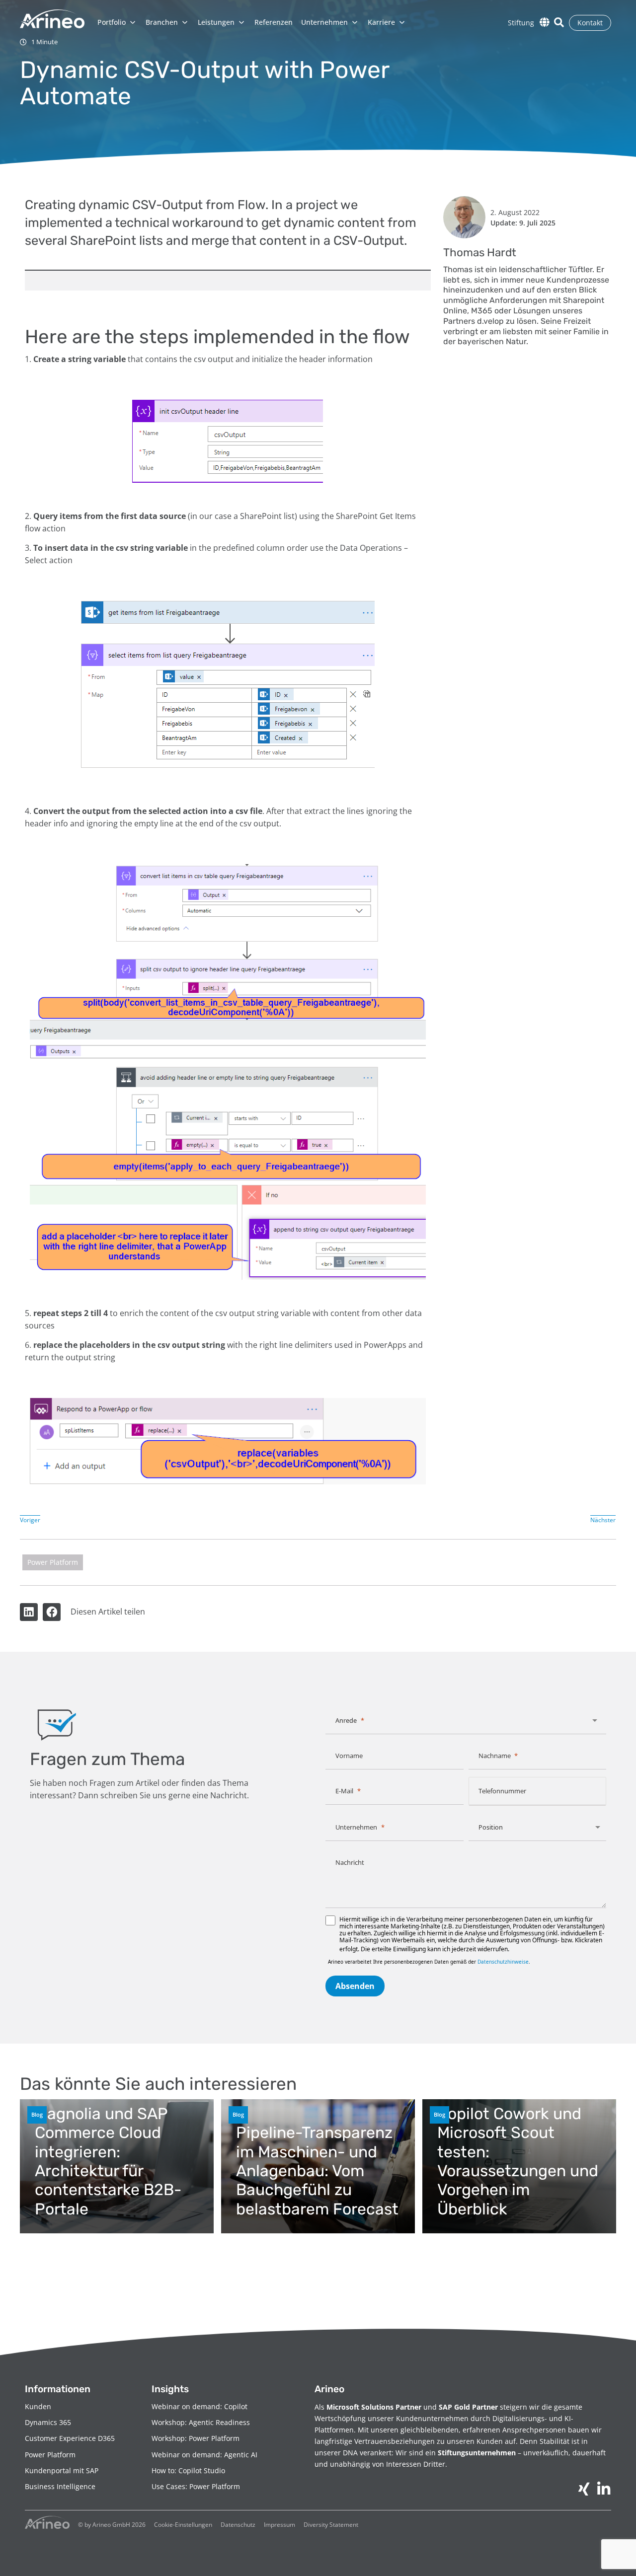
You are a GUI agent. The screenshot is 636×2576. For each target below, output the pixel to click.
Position (491, 1827)
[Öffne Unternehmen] (355, 22)
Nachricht (350, 1862)
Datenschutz (238, 2525)
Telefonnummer (502, 1791)
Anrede (346, 1720)
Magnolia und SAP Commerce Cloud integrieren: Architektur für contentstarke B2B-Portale (108, 2161)
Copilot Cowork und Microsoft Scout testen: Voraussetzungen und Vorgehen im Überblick (518, 2161)
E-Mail (344, 1791)
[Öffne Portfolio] (133, 22)
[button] (29, 1612)
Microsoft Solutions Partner (374, 2407)
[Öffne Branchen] (185, 22)
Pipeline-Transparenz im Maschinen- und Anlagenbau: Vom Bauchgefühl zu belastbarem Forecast (317, 2171)
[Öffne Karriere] (402, 22)
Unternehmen (356, 1827)
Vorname (349, 1756)
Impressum (279, 2525)
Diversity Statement (331, 2525)
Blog (37, 2114)
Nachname (495, 1756)
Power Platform (53, 1562)
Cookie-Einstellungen (183, 2525)
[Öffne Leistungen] (241, 22)
